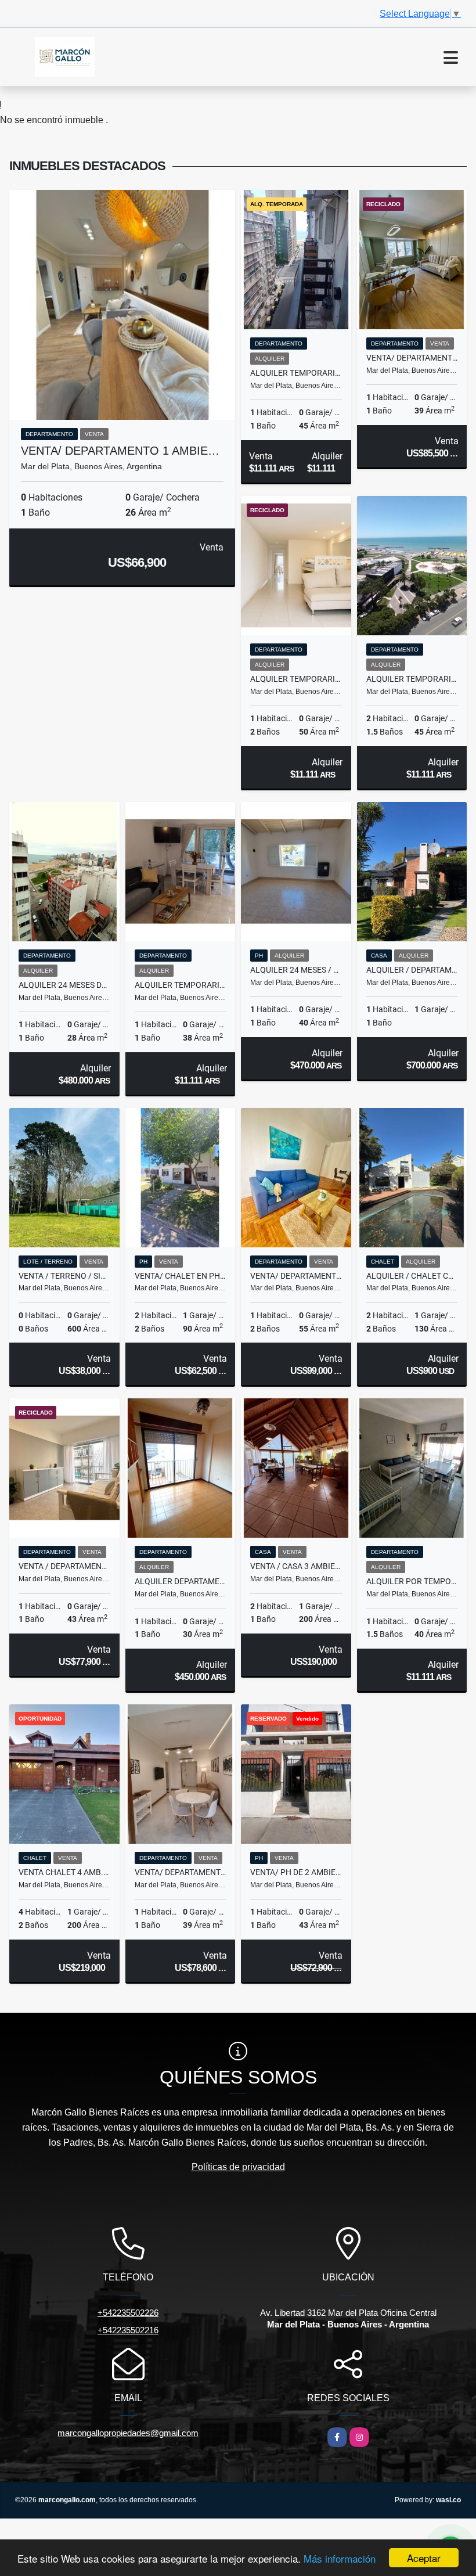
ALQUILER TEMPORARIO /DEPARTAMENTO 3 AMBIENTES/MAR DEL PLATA (412, 679)
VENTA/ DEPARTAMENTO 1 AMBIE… (120, 451)
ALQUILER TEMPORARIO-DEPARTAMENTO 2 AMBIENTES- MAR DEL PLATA (296, 373)
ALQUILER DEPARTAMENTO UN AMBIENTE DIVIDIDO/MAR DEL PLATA (181, 1581)
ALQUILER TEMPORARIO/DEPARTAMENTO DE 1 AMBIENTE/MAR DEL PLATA (181, 985)
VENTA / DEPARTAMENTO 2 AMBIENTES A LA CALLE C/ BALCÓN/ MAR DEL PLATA (64, 1566)
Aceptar (424, 2558)
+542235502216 (128, 2330)
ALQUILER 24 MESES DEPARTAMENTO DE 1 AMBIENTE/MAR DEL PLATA (64, 985)
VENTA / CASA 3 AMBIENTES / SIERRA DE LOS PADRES (296, 1566)
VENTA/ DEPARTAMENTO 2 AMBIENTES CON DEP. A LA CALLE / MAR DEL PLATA (296, 1276)
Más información (340, 2558)
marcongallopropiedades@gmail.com (128, 2433)
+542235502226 (128, 2313)
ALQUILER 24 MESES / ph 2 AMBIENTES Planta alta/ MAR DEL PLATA (296, 970)
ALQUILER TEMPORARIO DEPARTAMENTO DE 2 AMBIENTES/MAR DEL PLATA (296, 679)
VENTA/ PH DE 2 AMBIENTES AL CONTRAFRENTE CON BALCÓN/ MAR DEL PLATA (296, 1872)
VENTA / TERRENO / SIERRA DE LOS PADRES (64, 1276)
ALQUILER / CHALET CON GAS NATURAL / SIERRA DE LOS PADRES (412, 1276)
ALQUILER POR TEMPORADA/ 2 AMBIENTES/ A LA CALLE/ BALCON (412, 1581)
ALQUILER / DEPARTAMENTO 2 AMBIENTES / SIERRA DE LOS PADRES (412, 970)
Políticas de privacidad (238, 2167)
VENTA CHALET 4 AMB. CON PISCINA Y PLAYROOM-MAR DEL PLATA (64, 1872)
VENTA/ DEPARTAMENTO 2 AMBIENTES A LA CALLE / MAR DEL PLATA (412, 358)
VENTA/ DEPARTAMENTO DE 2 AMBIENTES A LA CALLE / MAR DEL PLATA (181, 1872)
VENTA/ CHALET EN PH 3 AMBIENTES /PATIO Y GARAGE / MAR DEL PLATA (181, 1276)
